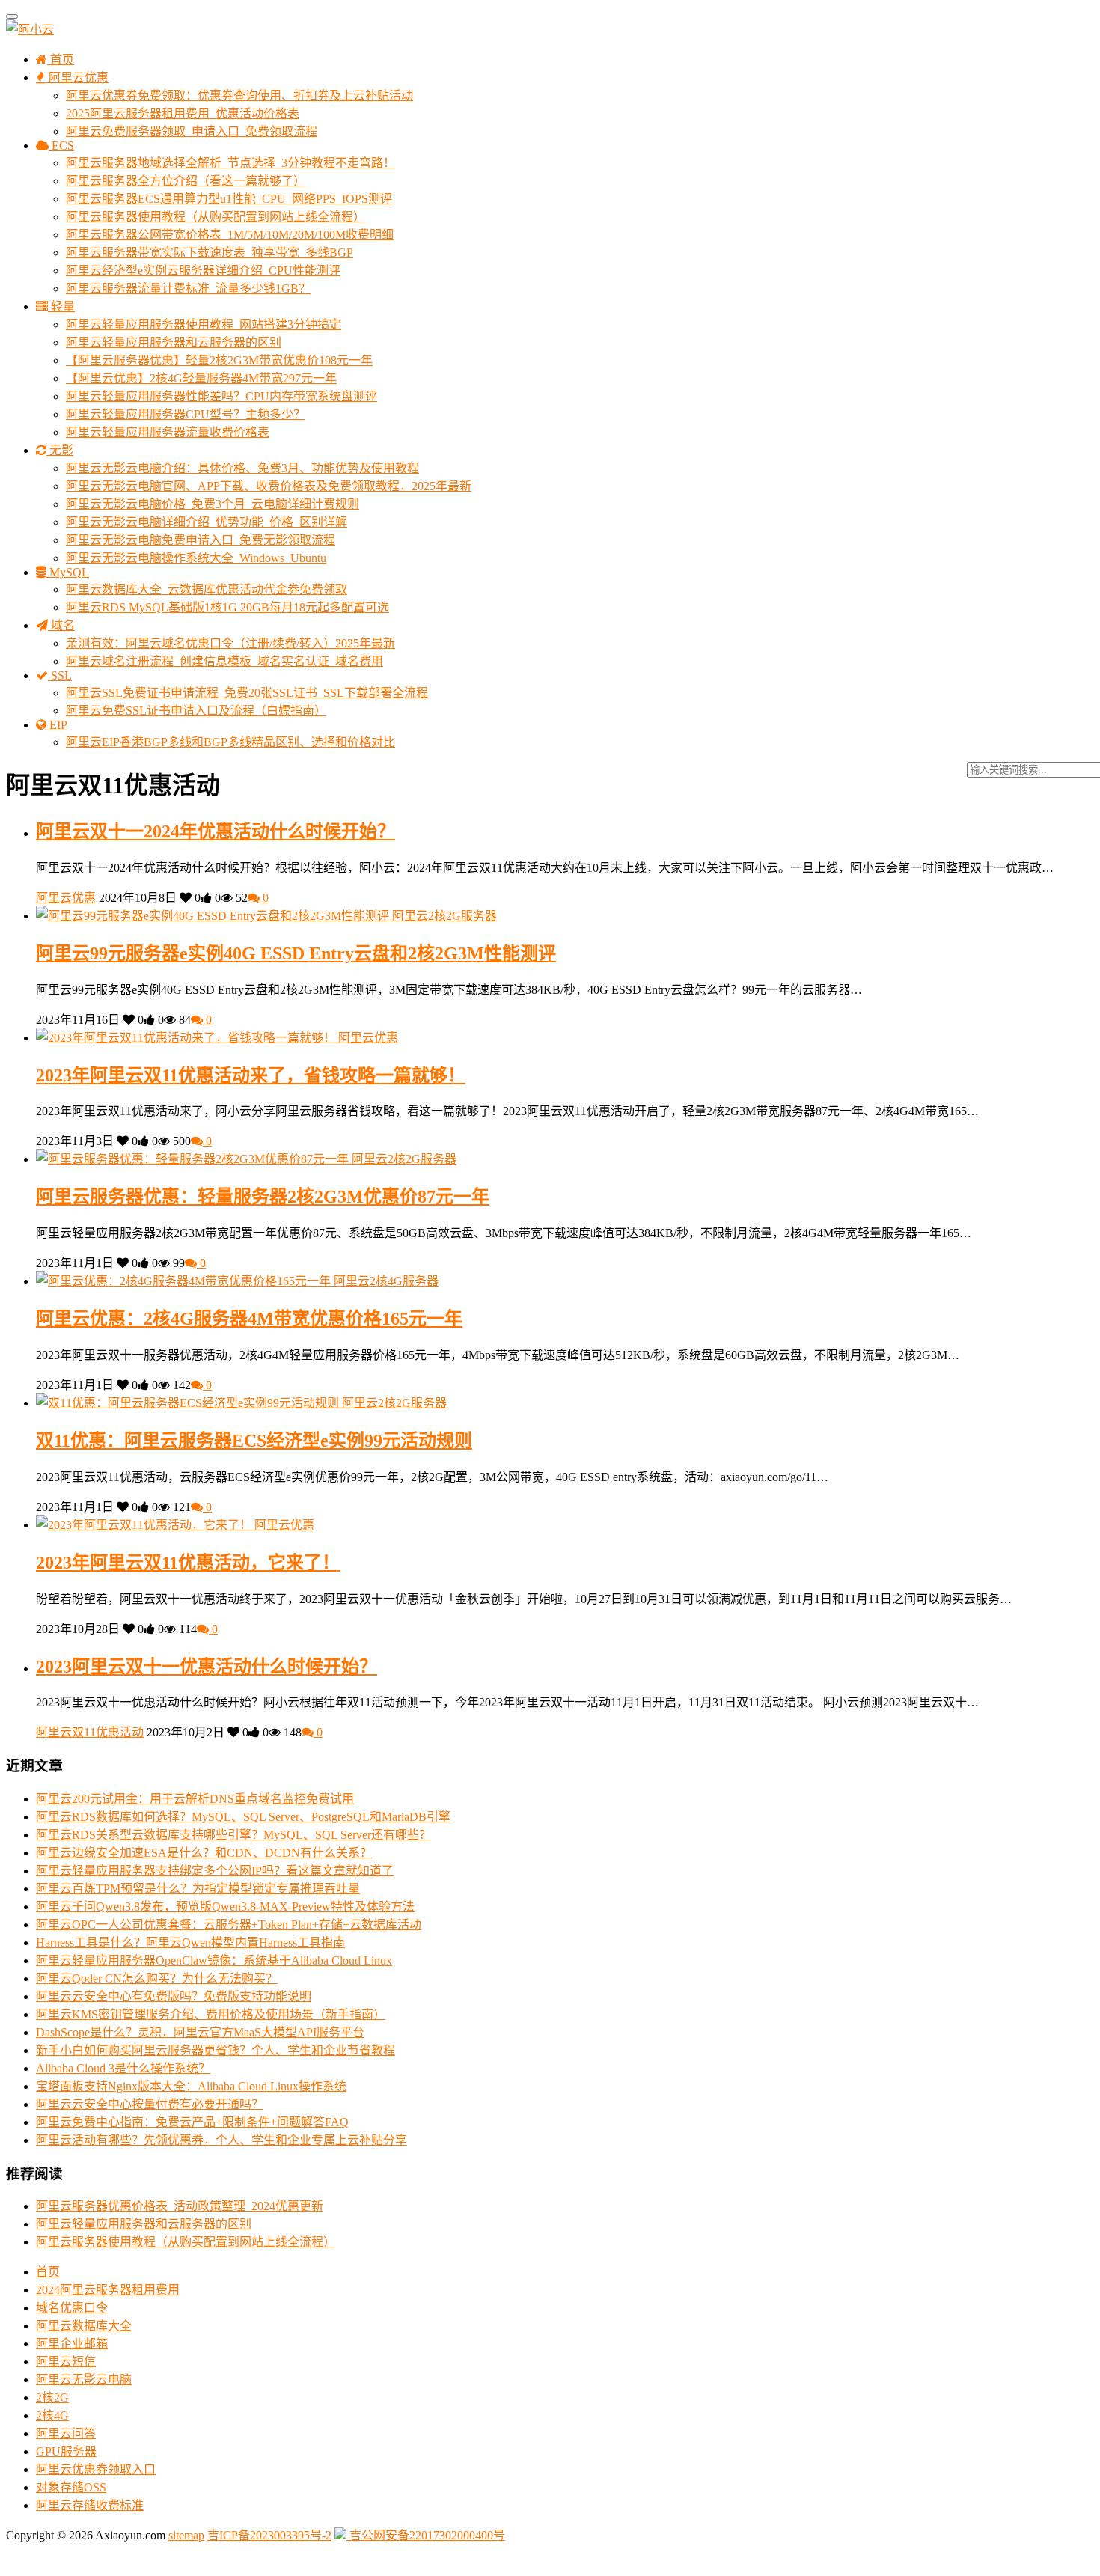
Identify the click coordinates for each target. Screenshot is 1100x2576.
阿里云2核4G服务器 (386, 1281)
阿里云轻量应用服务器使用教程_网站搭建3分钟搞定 (204, 324)
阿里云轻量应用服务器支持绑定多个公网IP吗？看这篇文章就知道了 (215, 1871)
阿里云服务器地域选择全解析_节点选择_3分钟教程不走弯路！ (230, 163)
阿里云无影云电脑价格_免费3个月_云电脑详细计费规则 (213, 504)
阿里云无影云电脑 (84, 2380)
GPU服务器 (66, 2451)
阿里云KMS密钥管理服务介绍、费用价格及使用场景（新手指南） (211, 2014)
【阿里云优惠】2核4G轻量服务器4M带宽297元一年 (201, 378)
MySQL (68, 572)
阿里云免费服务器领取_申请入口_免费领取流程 (192, 131)
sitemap (186, 2535)
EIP (57, 725)
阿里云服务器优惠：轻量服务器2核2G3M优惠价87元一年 (263, 1197)
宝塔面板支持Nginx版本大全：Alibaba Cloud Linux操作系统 (191, 2086)
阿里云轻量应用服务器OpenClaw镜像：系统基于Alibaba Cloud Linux (214, 1960)
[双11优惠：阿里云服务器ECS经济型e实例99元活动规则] (189, 1403)
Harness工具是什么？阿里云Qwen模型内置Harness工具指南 (190, 1942)
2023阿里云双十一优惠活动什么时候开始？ (207, 1667)
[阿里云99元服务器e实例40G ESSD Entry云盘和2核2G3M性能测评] (214, 916)
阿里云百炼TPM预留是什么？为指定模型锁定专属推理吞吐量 (198, 1889)
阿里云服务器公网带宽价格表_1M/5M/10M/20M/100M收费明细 (230, 235)
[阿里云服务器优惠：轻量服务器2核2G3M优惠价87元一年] (194, 1159)
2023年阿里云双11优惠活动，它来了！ (188, 1563)
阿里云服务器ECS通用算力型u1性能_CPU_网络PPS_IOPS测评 (229, 199)
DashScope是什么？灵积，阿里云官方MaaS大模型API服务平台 (200, 2032)
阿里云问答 (66, 2433)
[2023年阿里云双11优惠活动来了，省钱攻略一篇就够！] (187, 1038)
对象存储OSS (71, 2487)
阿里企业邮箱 (72, 2344)
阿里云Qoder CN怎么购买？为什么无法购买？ (157, 1978)
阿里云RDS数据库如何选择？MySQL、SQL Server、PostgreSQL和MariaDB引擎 (243, 1817)
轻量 (61, 306)
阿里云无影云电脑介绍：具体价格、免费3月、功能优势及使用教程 (242, 468)
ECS (61, 146)
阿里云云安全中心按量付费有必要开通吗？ (150, 2104)
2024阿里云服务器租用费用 (108, 2290)
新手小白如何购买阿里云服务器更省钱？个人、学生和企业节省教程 (216, 2050)
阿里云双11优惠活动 (90, 1732)
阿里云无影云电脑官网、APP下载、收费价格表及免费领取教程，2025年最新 (269, 486)
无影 (60, 450)
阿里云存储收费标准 (90, 2505)
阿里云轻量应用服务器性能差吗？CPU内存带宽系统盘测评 (221, 396)
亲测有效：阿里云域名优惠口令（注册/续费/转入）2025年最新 (230, 643)
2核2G (52, 2398)
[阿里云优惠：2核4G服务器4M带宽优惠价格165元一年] (185, 1281)
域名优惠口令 (72, 2308)
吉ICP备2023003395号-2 (269, 2535)
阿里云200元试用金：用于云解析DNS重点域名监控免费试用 (195, 1799)
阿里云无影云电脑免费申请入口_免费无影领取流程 (201, 540)
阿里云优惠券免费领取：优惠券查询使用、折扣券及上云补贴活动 (239, 95)
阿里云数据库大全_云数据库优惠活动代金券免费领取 (207, 589)
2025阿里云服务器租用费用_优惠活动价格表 (183, 113)
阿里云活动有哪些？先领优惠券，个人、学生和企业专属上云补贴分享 (221, 2140)
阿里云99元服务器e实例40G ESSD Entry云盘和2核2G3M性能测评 (296, 953)
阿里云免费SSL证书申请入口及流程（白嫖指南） (196, 711)
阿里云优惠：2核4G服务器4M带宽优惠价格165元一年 (249, 1319)
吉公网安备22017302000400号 (426, 2535)
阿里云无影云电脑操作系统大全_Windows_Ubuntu (196, 558)
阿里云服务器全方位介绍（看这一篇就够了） (186, 181)
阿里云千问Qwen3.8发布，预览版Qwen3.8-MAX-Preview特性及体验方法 (225, 1907)
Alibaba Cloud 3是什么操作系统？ (123, 2068)
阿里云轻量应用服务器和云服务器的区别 (174, 342)
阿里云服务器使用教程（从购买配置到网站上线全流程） (216, 217)
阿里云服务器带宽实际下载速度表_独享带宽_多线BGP (210, 253)
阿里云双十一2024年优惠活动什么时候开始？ (216, 831)
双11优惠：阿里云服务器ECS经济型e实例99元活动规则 (254, 1441)
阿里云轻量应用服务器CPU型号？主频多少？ (186, 414)
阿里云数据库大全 (84, 2326)
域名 (61, 625)
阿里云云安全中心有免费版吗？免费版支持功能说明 (174, 1996)
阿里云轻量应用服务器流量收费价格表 (168, 432)
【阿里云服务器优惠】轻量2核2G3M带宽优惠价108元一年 (219, 360)
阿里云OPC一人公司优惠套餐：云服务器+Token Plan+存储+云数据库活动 (229, 1925)
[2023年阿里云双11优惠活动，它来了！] (145, 1525)
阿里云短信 (66, 2362)
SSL (60, 675)
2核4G (52, 2415)
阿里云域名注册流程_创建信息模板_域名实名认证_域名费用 (224, 661)
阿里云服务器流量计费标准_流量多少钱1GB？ (188, 289)
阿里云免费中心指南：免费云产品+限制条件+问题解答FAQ (192, 2122)
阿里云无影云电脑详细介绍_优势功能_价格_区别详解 (207, 522)
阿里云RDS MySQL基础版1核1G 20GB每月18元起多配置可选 (227, 607)
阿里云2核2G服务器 (444, 916)
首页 (61, 59)
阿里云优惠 (77, 77)
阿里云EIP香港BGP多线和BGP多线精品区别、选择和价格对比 (230, 742)
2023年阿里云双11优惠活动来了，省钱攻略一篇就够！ (251, 1075)
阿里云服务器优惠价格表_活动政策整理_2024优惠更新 (180, 2206)
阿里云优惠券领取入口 (96, 2469)
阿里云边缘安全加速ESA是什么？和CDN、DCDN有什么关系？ (204, 1853)
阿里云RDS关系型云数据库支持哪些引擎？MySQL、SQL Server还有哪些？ (233, 1835)
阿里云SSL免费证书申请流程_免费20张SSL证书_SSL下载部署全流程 (247, 693)
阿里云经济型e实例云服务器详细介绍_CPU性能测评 (203, 271)
